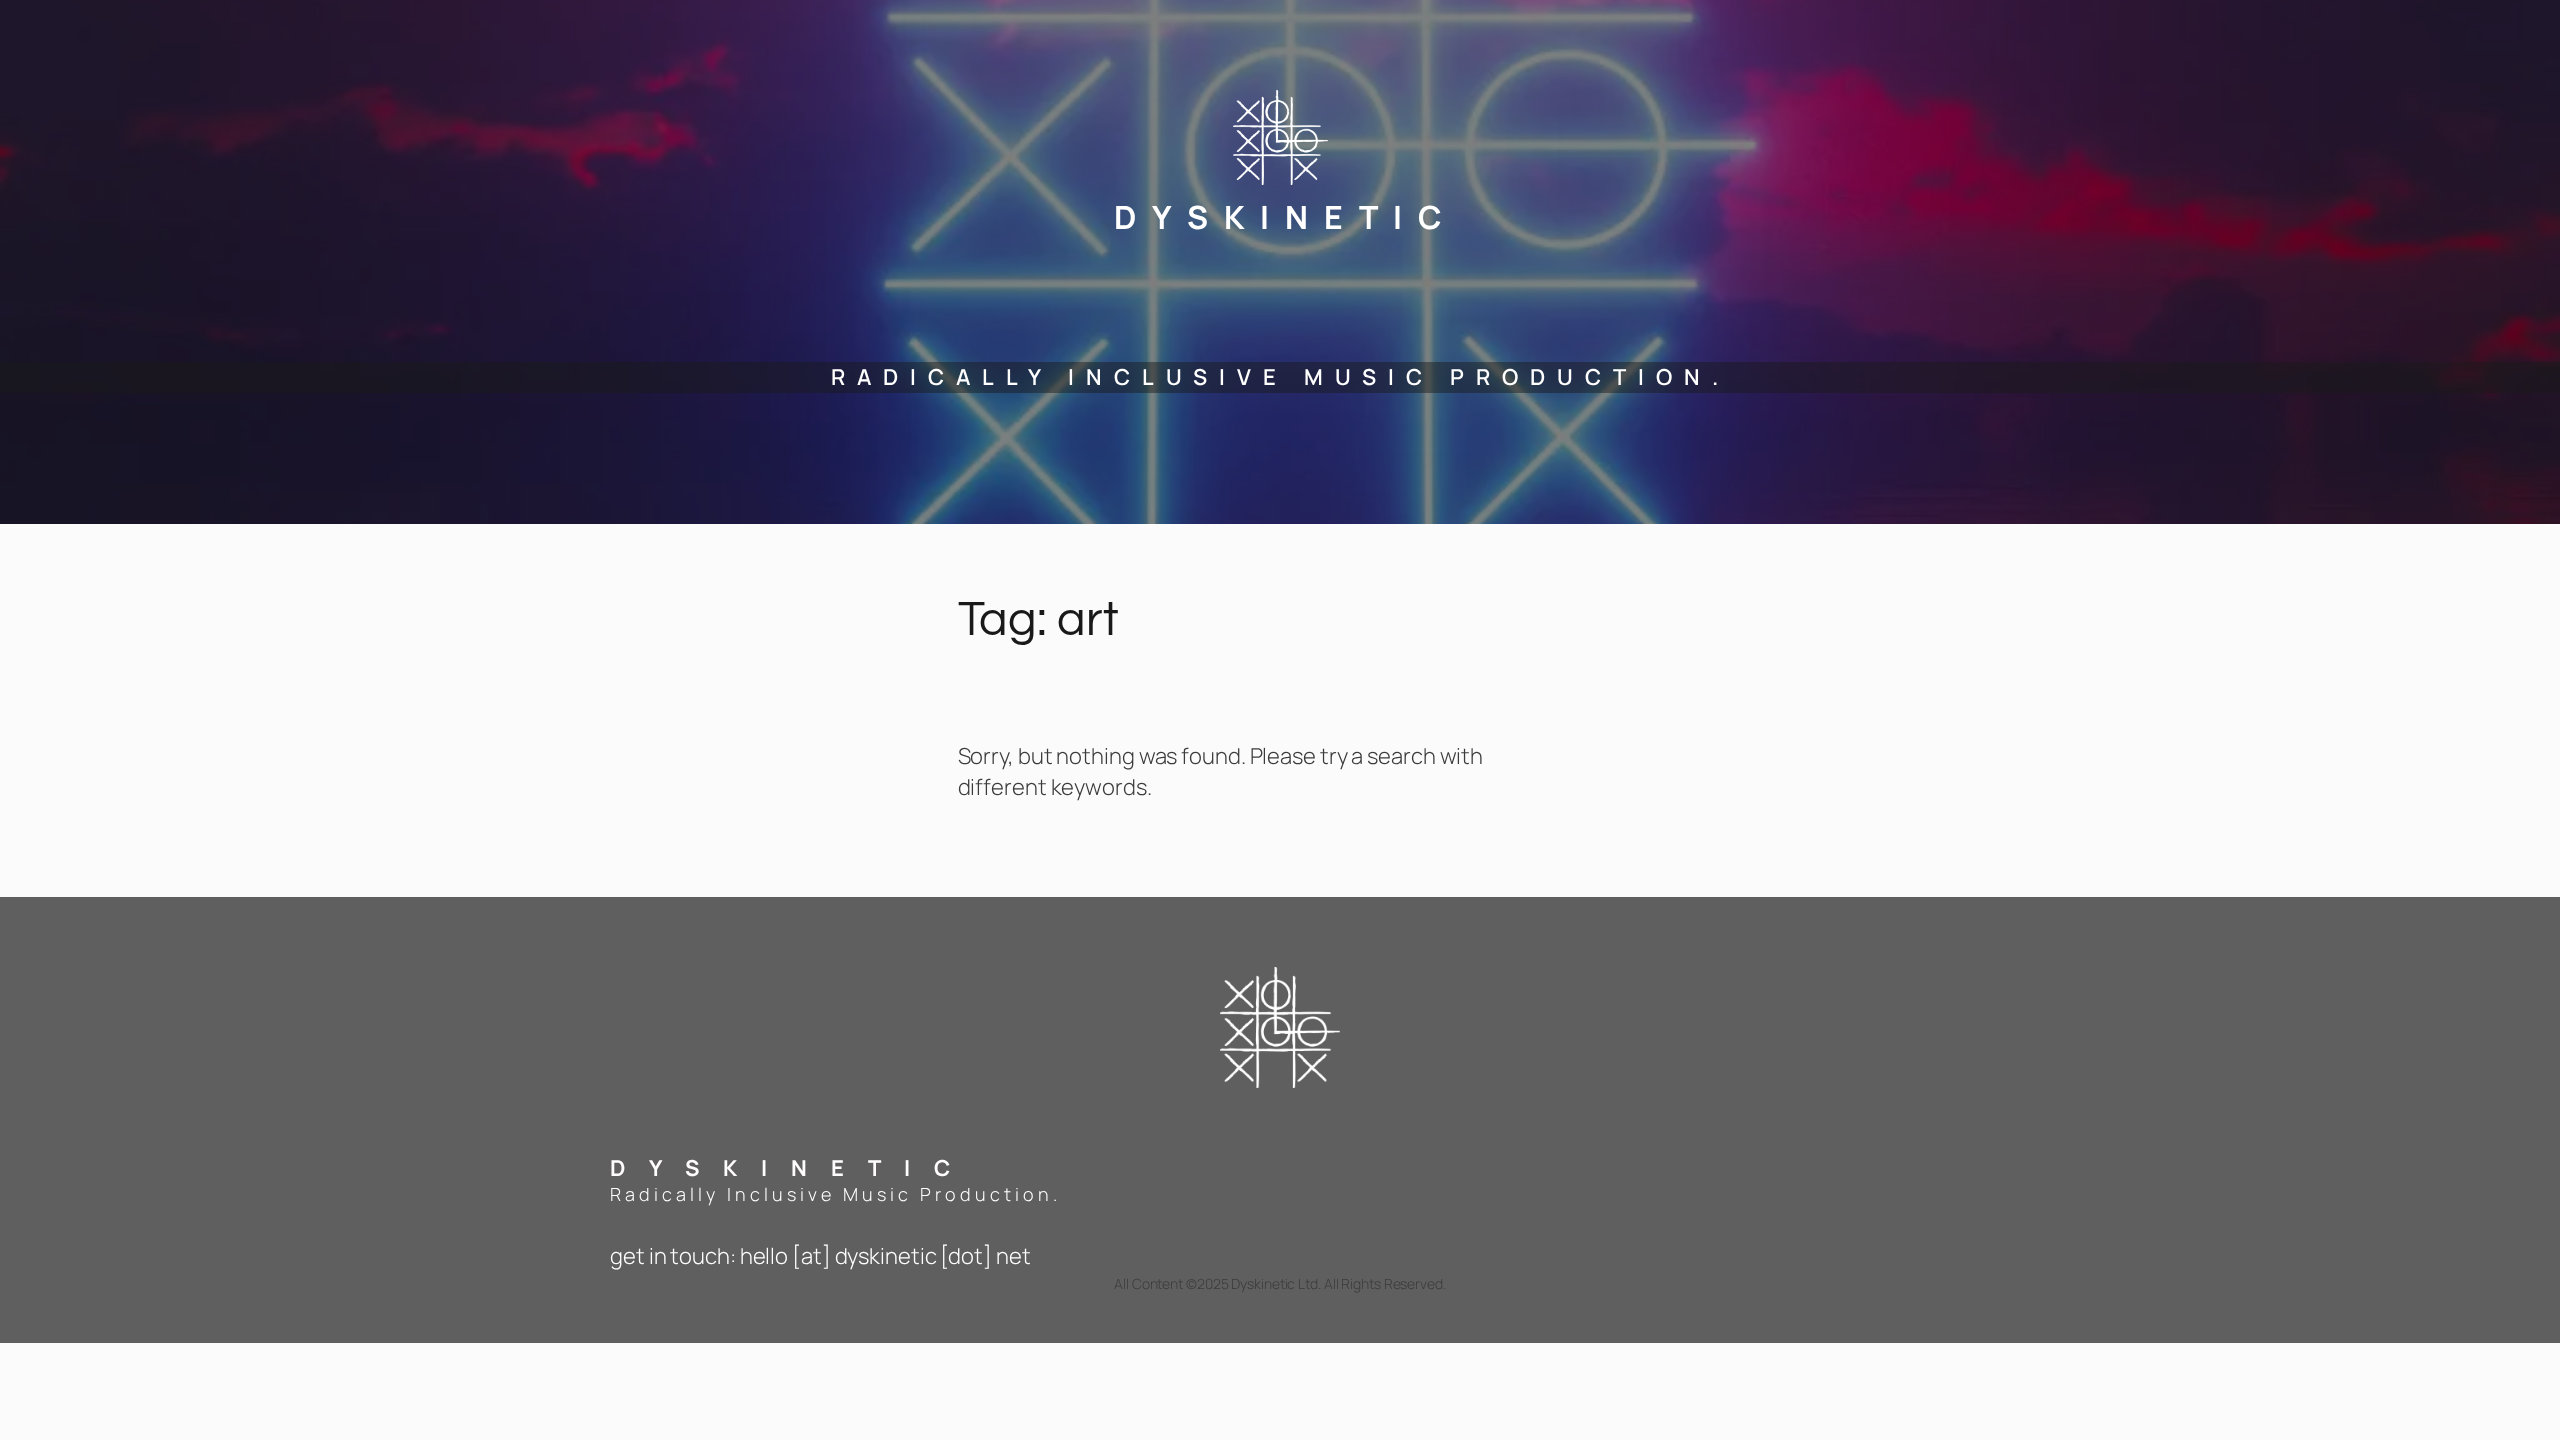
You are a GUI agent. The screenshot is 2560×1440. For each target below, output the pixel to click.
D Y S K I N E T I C (1280, 217)
